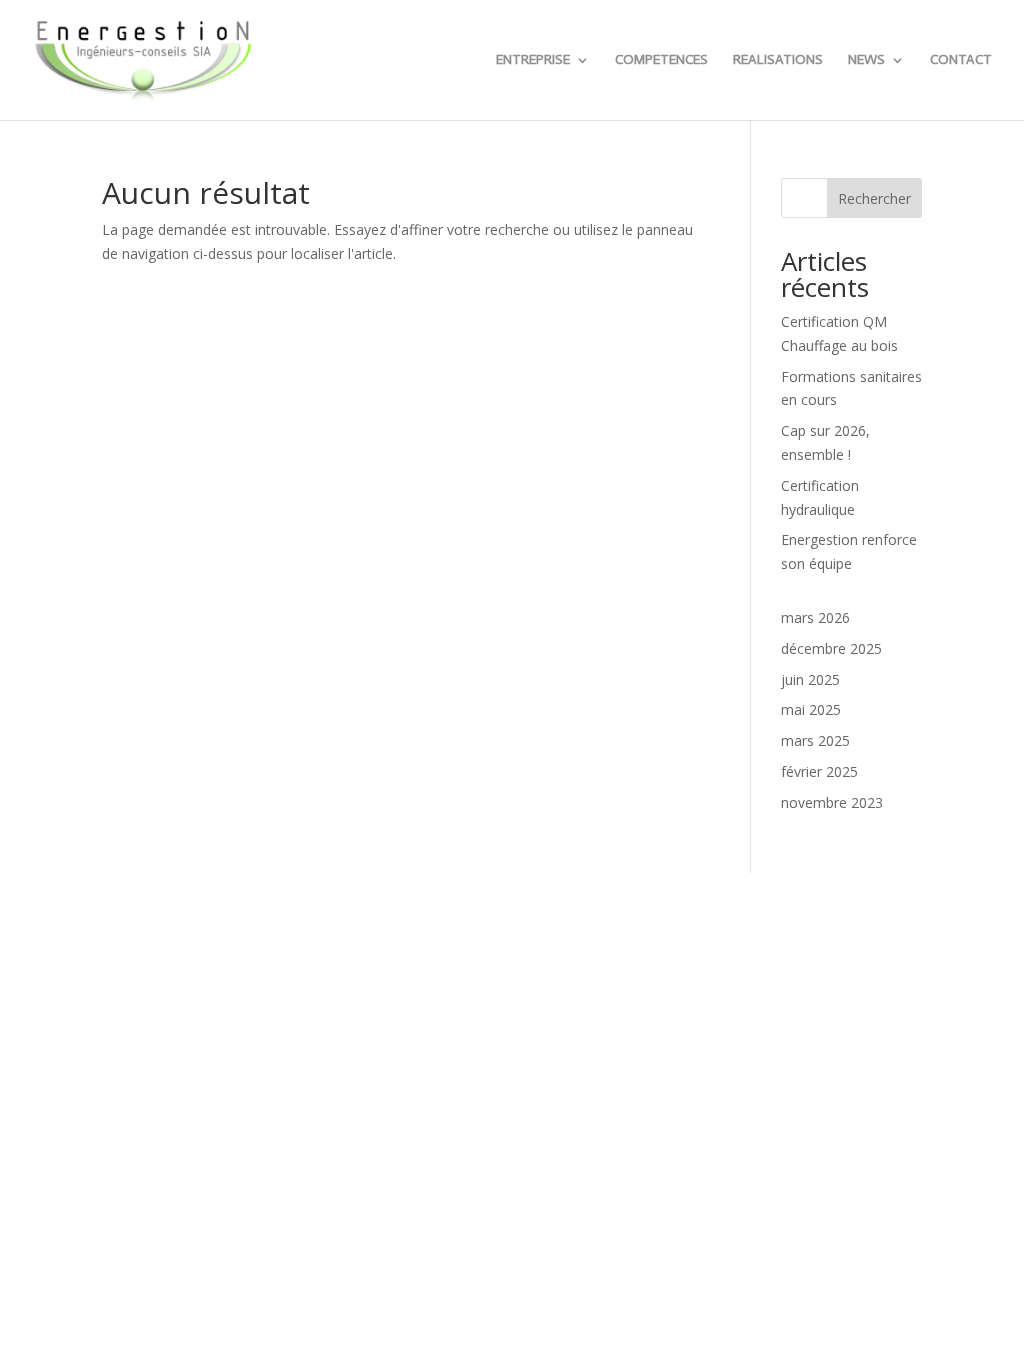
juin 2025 (810, 679)
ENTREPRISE (533, 60)
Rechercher (874, 198)
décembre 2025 (831, 648)
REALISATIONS (778, 60)
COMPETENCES (661, 60)
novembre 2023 (832, 802)
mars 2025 (815, 740)
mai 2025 (811, 709)
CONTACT (961, 60)
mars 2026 (815, 617)
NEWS (866, 60)
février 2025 (819, 771)
